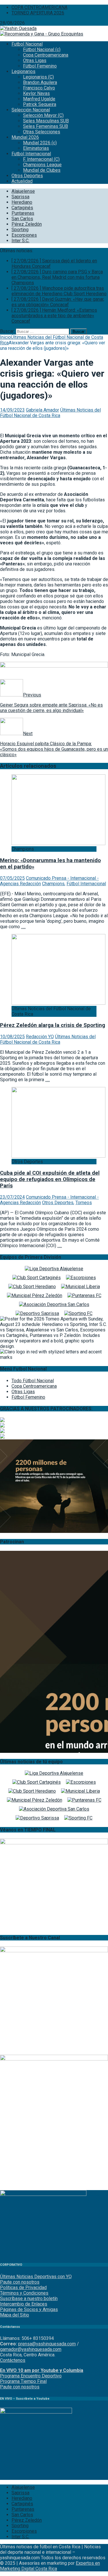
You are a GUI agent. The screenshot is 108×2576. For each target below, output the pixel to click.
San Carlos (22, 219)
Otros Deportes (27, 176)
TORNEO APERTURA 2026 (38, 13)
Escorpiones (24, 235)
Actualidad (22, 181)
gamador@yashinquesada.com (31, 2349)
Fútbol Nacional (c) (42, 49)
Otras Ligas (35, 60)
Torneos (84, 1203)
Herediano (22, 202)
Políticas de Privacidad (23, 2288)
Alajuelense (23, 191)
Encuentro (30, 2376)
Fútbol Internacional (86, 884)
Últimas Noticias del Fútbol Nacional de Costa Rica (50, 413)
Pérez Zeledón (27, 224)
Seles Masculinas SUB (46, 121)
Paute (6, 2387)
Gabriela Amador (42, 410)
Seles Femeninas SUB (46, 126)
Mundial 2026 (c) (40, 143)
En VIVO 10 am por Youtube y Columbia (42, 2370)
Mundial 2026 (25, 137)
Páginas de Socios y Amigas (29, 2309)
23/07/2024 (12, 1197)
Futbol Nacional (27, 44)
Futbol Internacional (31, 154)
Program (9, 2376)
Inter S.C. (20, 241)
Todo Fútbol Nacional (33, 1381)
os (37, 2387)
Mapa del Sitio (15, 2315)
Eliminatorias (36, 148)
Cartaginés (22, 208)
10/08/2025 (12, 1037)
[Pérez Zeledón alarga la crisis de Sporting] (58, 1003)
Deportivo (51, 2376)
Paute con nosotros (20, 2282)
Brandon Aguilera (40, 82)
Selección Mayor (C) (43, 115)
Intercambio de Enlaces (24, 2304)
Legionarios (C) (38, 77)
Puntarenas (23, 213)
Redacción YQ (40, 1037)
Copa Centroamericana (46, 55)
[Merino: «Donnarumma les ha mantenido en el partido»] (58, 844)
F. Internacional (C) (41, 159)
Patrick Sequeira (40, 104)
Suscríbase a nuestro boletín (29, 2298)
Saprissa (20, 197)
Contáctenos (13, 2360)
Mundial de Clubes (42, 170)
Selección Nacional (31, 110)
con (16, 2387)
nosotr (27, 2387)
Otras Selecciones (42, 132)
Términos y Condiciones (24, 2293)
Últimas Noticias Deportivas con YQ (36, 2277)
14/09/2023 (12, 410)
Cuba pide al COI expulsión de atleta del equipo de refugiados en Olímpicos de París (50, 1179)
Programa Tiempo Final (23, 2381)
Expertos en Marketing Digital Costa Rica (50, 2566)
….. (23, 927)
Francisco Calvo (39, 88)
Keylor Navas (36, 93)
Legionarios (23, 71)
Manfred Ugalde (39, 99)
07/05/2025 (12, 878)
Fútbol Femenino (40, 66)
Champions (53, 884)
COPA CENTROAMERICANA (39, 7)
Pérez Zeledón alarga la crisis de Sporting (53, 1025)
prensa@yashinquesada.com (47, 2344)
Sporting (20, 230)
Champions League (42, 165)
